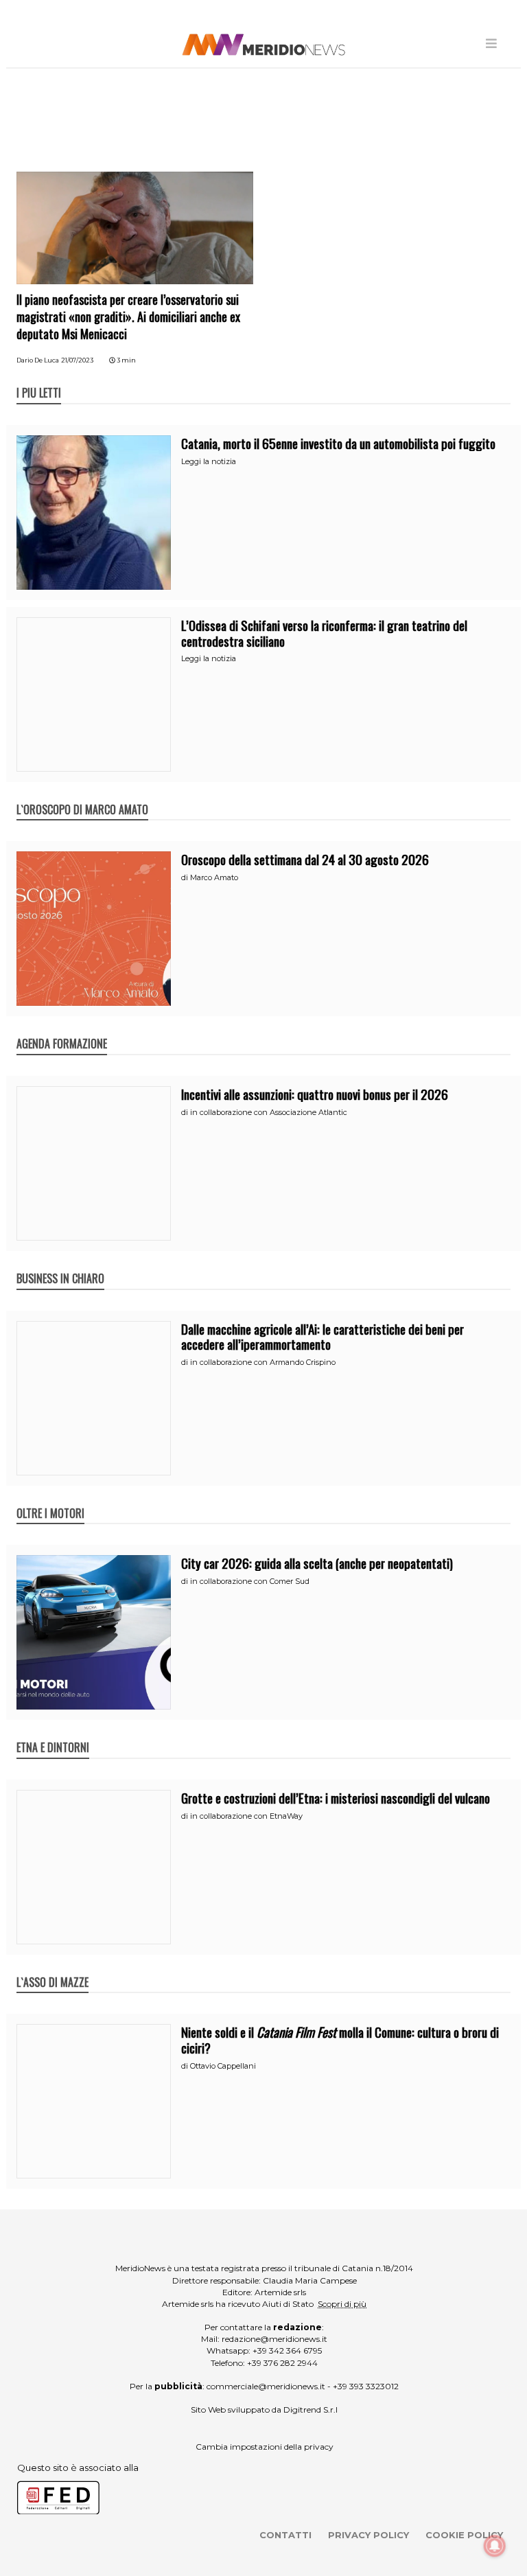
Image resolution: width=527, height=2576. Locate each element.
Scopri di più (342, 2304)
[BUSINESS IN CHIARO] (60, 1264)
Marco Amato (214, 877)
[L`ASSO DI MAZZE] (52, 1968)
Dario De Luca (38, 360)
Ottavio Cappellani (223, 2066)
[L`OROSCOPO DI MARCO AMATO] (82, 795)
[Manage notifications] (495, 2546)
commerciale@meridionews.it (266, 2386)
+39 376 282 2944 (282, 2363)
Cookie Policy (464, 2535)
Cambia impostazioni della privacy (265, 2447)
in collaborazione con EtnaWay (246, 1816)
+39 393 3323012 (366, 2386)
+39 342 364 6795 (287, 2350)
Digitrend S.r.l (311, 2410)
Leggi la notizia (209, 461)
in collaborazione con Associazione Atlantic (269, 1112)
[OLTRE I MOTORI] (50, 1499)
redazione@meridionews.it (274, 2339)
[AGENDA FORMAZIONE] (62, 1029)
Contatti (285, 2535)
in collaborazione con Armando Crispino (263, 1362)
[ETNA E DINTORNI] (53, 1733)
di (186, 877)
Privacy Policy (368, 2535)
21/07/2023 (77, 360)
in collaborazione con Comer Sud (250, 1581)
